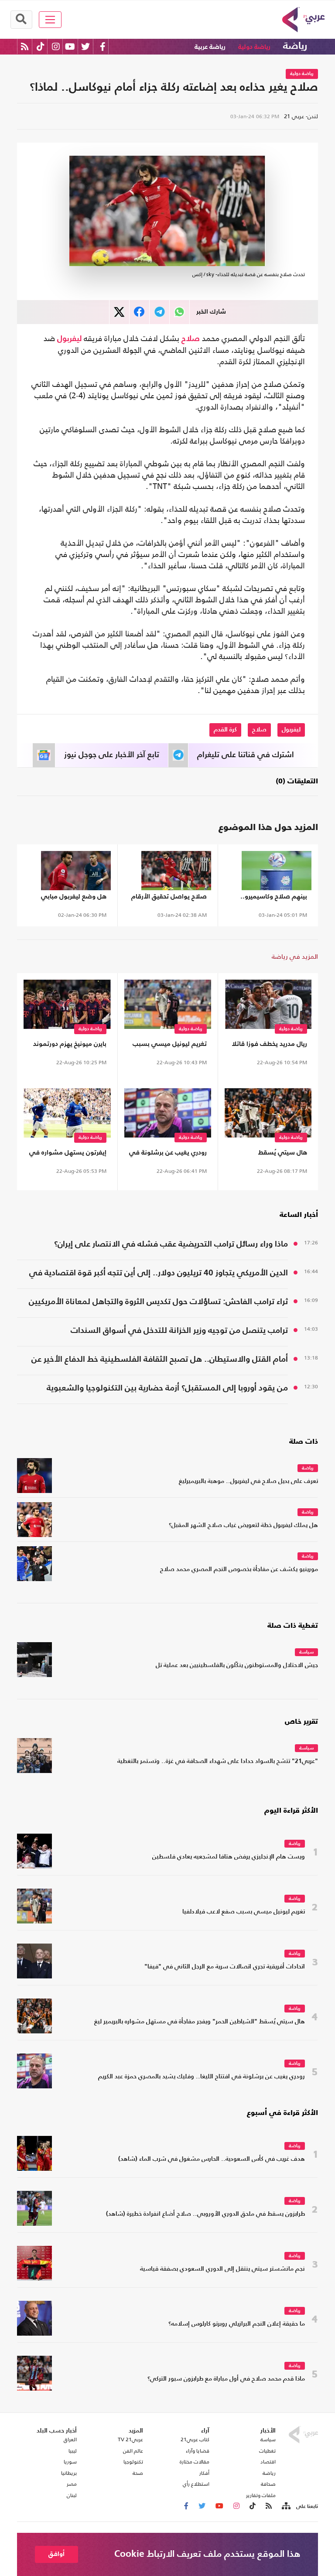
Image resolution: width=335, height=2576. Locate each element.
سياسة (306, 1652)
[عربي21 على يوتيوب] (70, 46)
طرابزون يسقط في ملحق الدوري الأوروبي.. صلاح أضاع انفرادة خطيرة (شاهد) (205, 2214)
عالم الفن (133, 2451)
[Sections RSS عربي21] (285, 2506)
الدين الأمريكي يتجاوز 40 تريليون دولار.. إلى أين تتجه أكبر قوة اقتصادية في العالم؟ (159, 1274)
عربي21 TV (130, 2439)
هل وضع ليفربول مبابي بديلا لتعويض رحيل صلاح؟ (70, 898)
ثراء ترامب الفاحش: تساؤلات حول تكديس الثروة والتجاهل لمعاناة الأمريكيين (158, 1302)
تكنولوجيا (133, 2462)
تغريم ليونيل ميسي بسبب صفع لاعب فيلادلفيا (170, 1046)
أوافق (56, 2554)
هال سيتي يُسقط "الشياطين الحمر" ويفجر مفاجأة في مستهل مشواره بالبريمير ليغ (269, 1154)
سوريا (70, 2462)
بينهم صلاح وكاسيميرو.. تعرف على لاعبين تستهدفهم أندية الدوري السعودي (274, 898)
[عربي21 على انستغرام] (56, 46)
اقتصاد (268, 2462)
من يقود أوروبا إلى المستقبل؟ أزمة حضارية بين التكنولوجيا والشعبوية (167, 1388)
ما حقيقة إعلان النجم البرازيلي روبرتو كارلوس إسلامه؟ (237, 2324)
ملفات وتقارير (261, 2495)
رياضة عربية (210, 47)
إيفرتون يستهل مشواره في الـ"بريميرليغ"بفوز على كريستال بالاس (68, 1154)
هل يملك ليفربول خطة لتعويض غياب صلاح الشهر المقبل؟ (243, 1525)
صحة (138, 2473)
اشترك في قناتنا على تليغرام (246, 755)
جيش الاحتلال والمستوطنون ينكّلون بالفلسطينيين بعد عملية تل (237, 1666)
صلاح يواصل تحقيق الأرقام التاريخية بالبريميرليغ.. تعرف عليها (169, 898)
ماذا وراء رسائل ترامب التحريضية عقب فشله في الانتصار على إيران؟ (171, 1244)
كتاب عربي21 (195, 2439)
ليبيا (73, 2451)
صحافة (268, 2484)
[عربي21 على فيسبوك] (103, 46)
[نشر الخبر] (119, 312)
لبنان (72, 2495)
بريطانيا (69, 2473)
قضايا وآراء (198, 2451)
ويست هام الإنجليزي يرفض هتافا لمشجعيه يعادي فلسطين (229, 1857)
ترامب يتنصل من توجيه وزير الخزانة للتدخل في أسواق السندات (179, 1331)
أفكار (204, 2473)
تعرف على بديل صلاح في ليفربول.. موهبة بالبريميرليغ (248, 1481)
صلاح (191, 339)
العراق (70, 2439)
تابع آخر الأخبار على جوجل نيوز (112, 755)
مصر (72, 2484)
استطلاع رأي (196, 2484)
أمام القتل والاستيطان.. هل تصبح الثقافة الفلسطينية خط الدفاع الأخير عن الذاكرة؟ (160, 1361)
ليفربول (69, 339)
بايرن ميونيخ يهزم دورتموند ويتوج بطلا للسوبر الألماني (68, 1046)
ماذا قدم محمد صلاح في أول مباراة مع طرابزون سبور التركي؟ (226, 2379)
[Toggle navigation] (50, 20)
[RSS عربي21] (25, 46)
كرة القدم (225, 730)
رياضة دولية (254, 47)
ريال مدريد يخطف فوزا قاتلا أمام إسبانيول (269, 1046)
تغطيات (267, 2451)
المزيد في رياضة (295, 956)
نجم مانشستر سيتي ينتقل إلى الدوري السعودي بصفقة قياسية (222, 2269)
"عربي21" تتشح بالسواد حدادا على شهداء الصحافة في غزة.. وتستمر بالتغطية (218, 1761)
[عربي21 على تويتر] (85, 46)
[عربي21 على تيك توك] (40, 46)
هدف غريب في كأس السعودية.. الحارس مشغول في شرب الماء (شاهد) (212, 2159)
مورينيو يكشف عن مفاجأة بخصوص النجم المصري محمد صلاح (239, 1570)
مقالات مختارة (195, 2462)
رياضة (295, 46)
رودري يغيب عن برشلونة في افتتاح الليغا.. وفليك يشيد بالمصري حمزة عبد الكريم (168, 1154)
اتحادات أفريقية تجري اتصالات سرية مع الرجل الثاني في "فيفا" (225, 1967)
